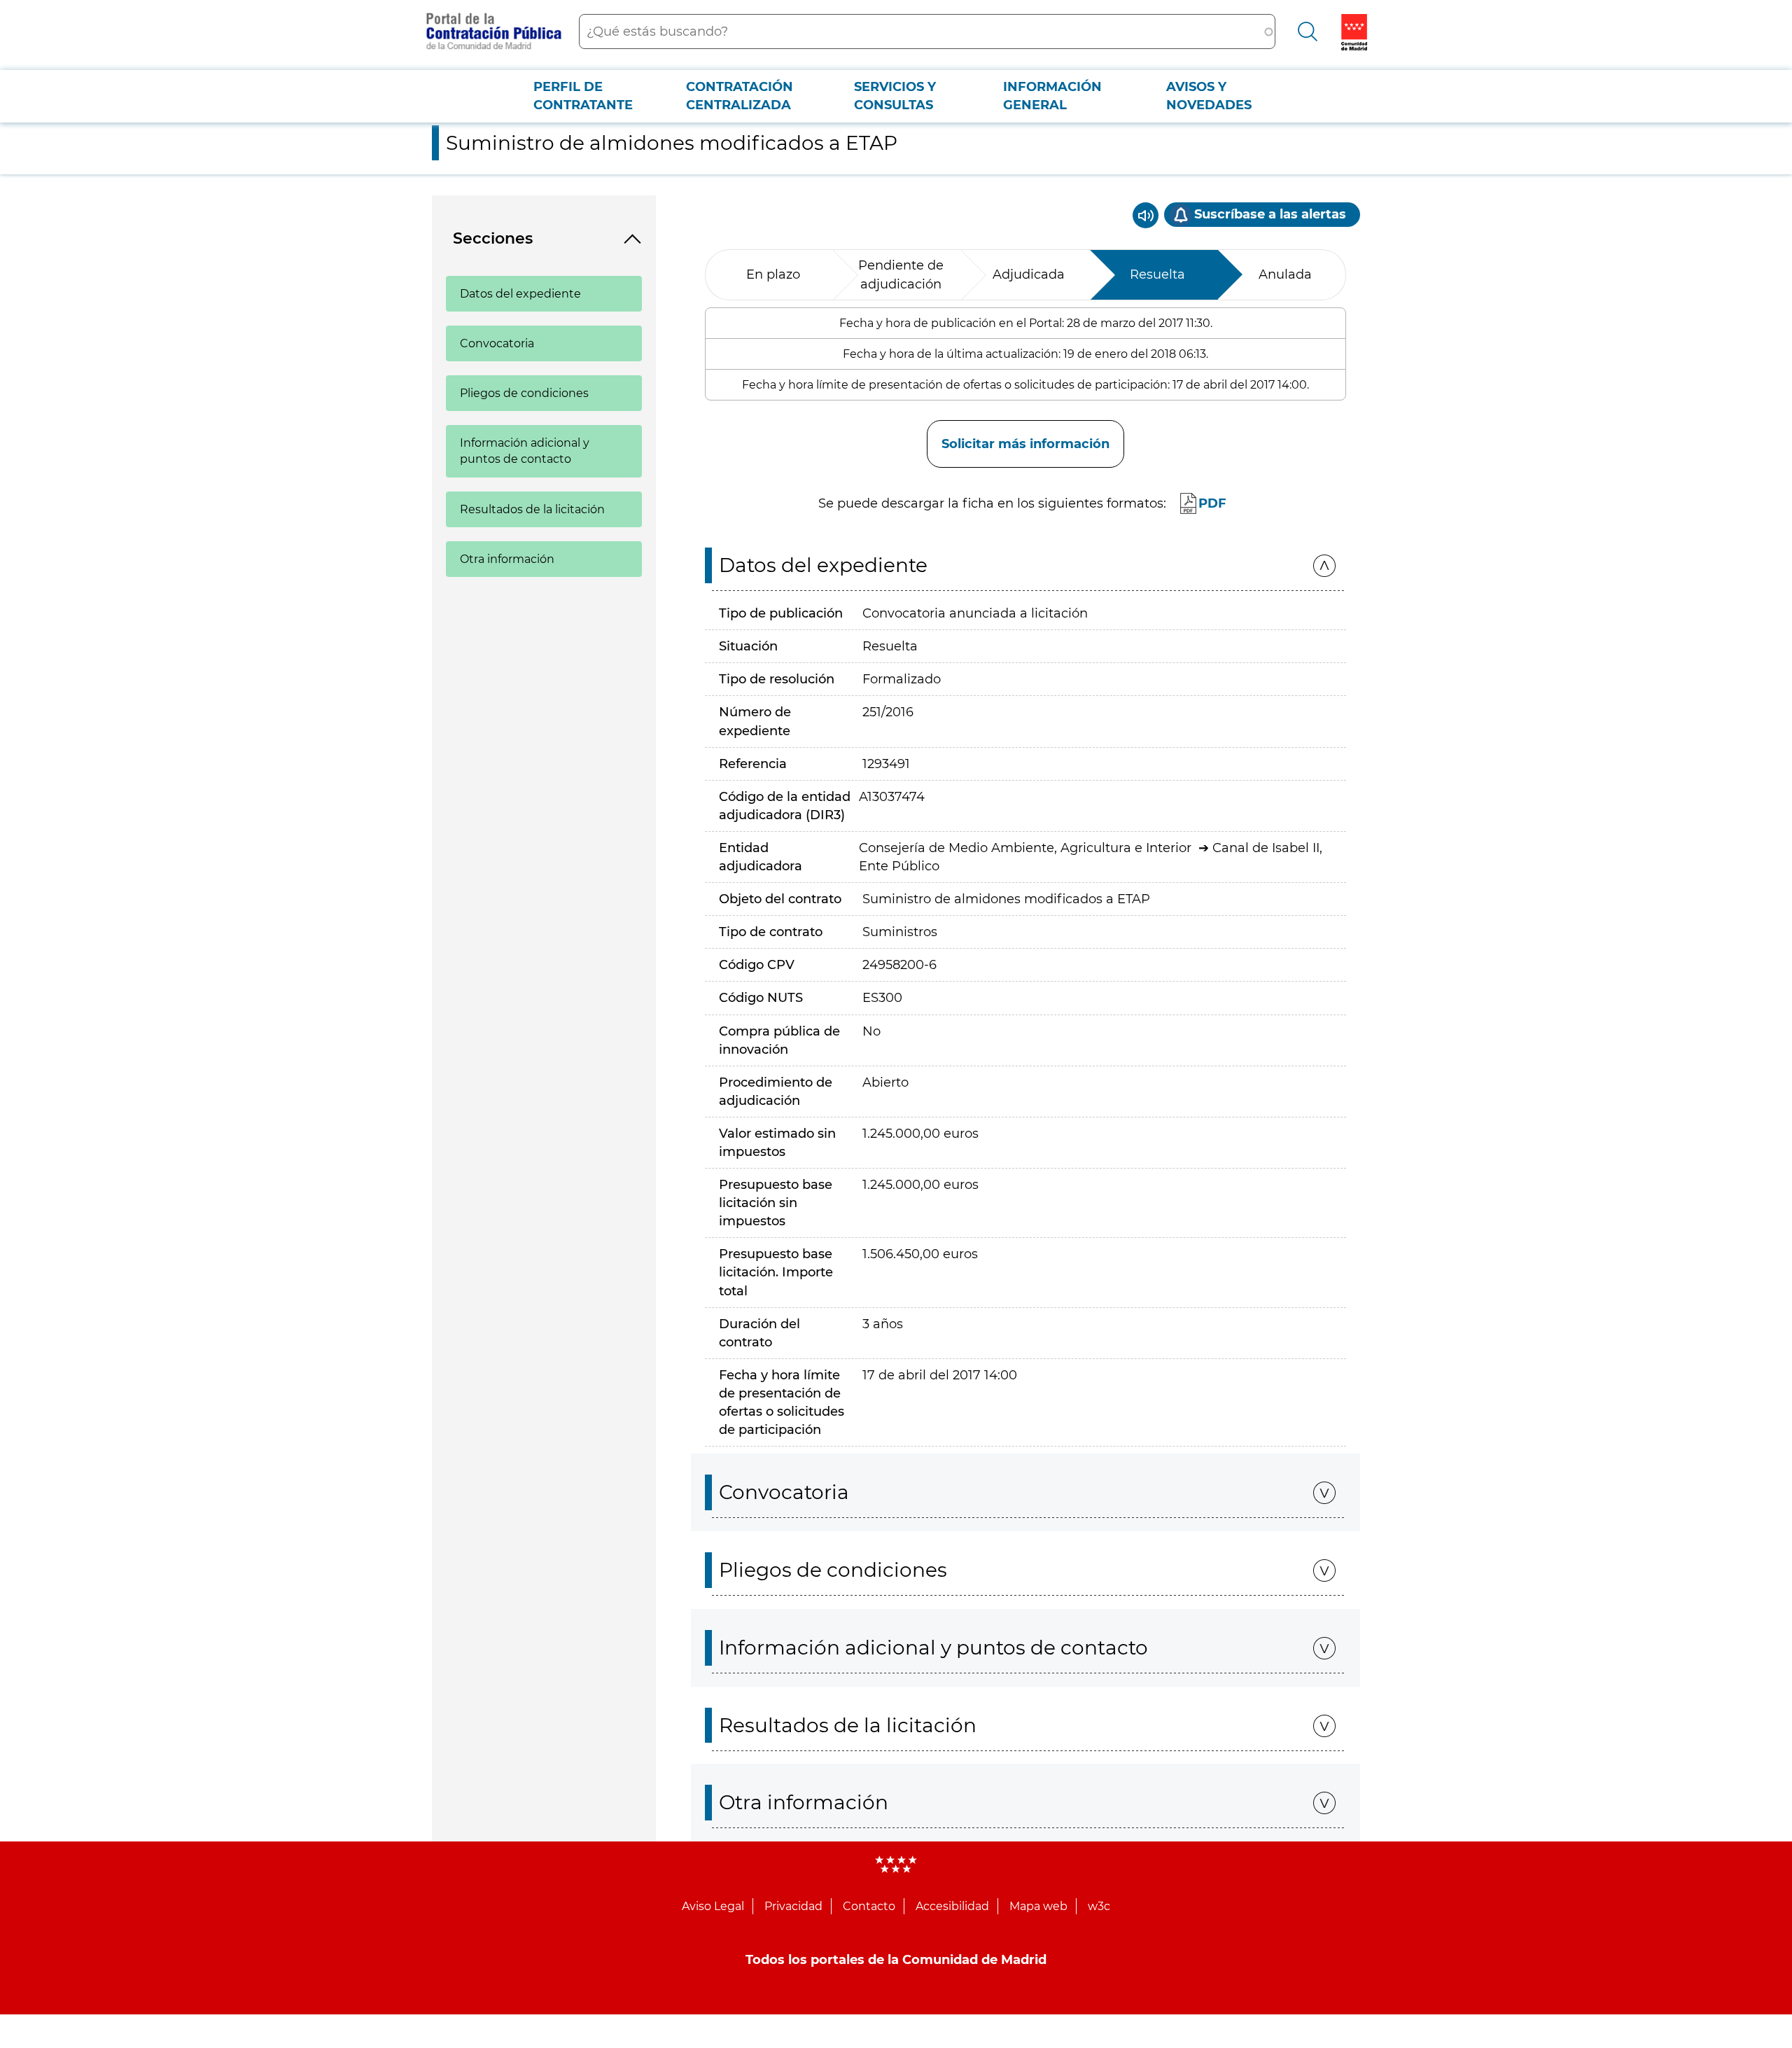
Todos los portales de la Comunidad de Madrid (896, 1960)
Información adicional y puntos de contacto (525, 451)
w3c (1099, 1906)
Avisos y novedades (1209, 96)
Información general (1052, 96)
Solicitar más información (1025, 444)
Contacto (869, 1906)
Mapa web (1038, 1906)
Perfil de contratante (583, 96)
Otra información (507, 559)
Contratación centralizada (740, 96)
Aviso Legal (713, 1906)
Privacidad (793, 1906)
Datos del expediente (520, 294)
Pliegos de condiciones (524, 393)
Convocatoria (497, 343)
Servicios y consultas (895, 96)
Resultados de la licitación (532, 509)
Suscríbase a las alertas (1270, 214)
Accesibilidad (952, 1906)
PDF (1212, 503)
